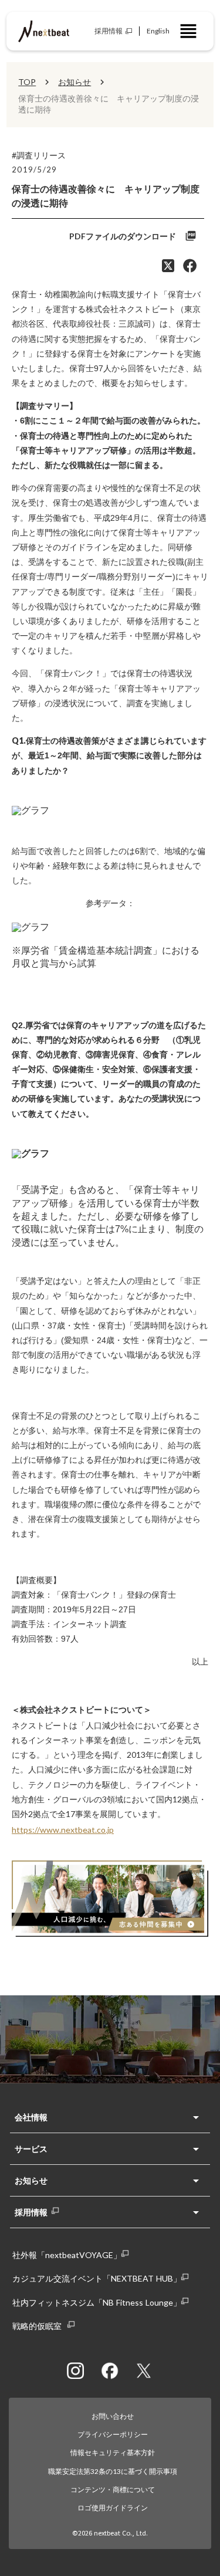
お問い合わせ (113, 2416)
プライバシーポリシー (113, 2434)
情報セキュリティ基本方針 (113, 2453)
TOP (27, 82)
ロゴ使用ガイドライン (113, 2508)
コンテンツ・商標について (113, 2489)
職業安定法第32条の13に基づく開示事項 (113, 2471)
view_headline (188, 31)
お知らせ (75, 82)
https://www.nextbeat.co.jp (63, 1830)
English (158, 31)
